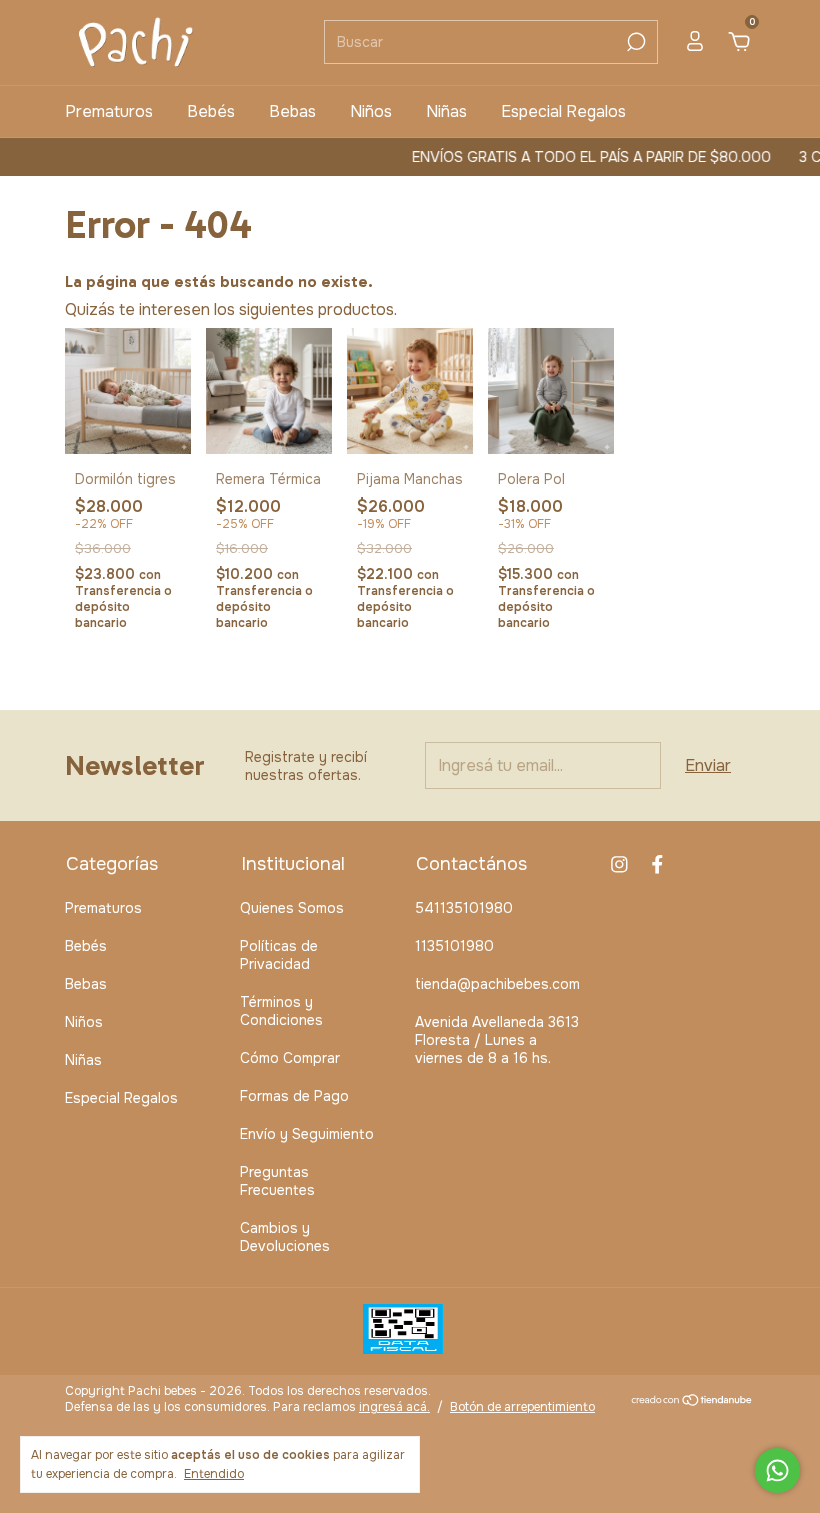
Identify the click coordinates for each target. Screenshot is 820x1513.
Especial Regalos (563, 111)
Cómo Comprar (290, 1058)
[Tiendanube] (692, 1401)
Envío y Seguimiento (307, 1134)
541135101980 (464, 908)
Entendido (214, 1474)
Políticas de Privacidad (279, 955)
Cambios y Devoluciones (285, 1237)
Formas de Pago (294, 1096)
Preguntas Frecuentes (277, 1181)
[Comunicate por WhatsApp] (777, 1470)
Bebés (211, 111)
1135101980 (454, 946)
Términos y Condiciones (281, 1011)
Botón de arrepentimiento (522, 1407)
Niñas (446, 111)
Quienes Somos (292, 908)
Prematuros (109, 111)
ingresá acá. (394, 1407)
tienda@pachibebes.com (497, 984)
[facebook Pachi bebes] (657, 864)
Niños (371, 111)
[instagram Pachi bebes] (619, 864)
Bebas (292, 111)
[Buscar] (634, 42)
